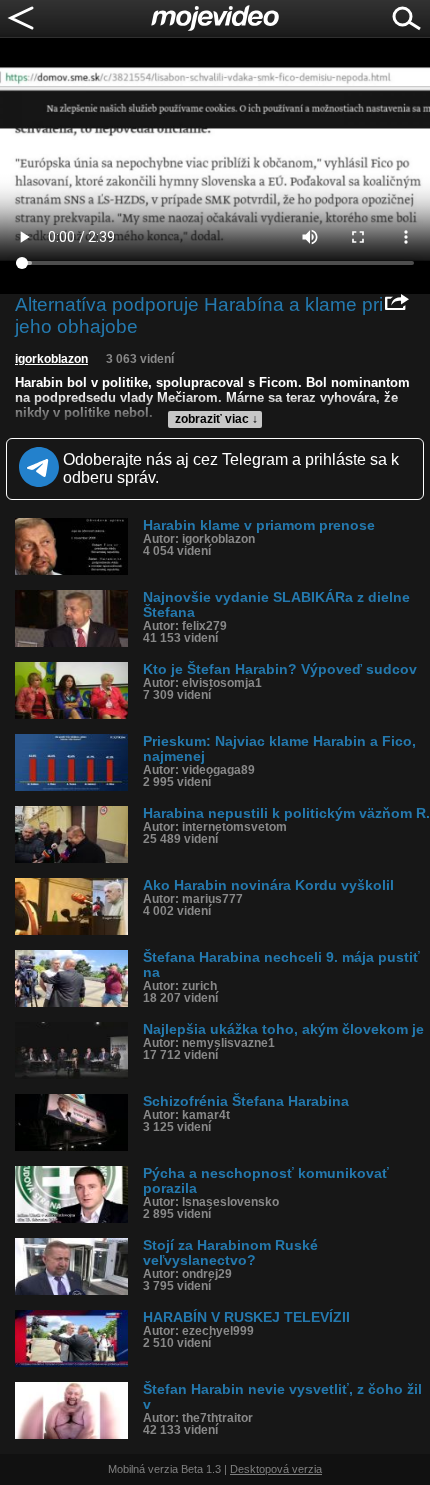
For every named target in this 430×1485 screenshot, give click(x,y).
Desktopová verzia (276, 1469)
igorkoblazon (51, 359)
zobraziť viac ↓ (216, 419)
